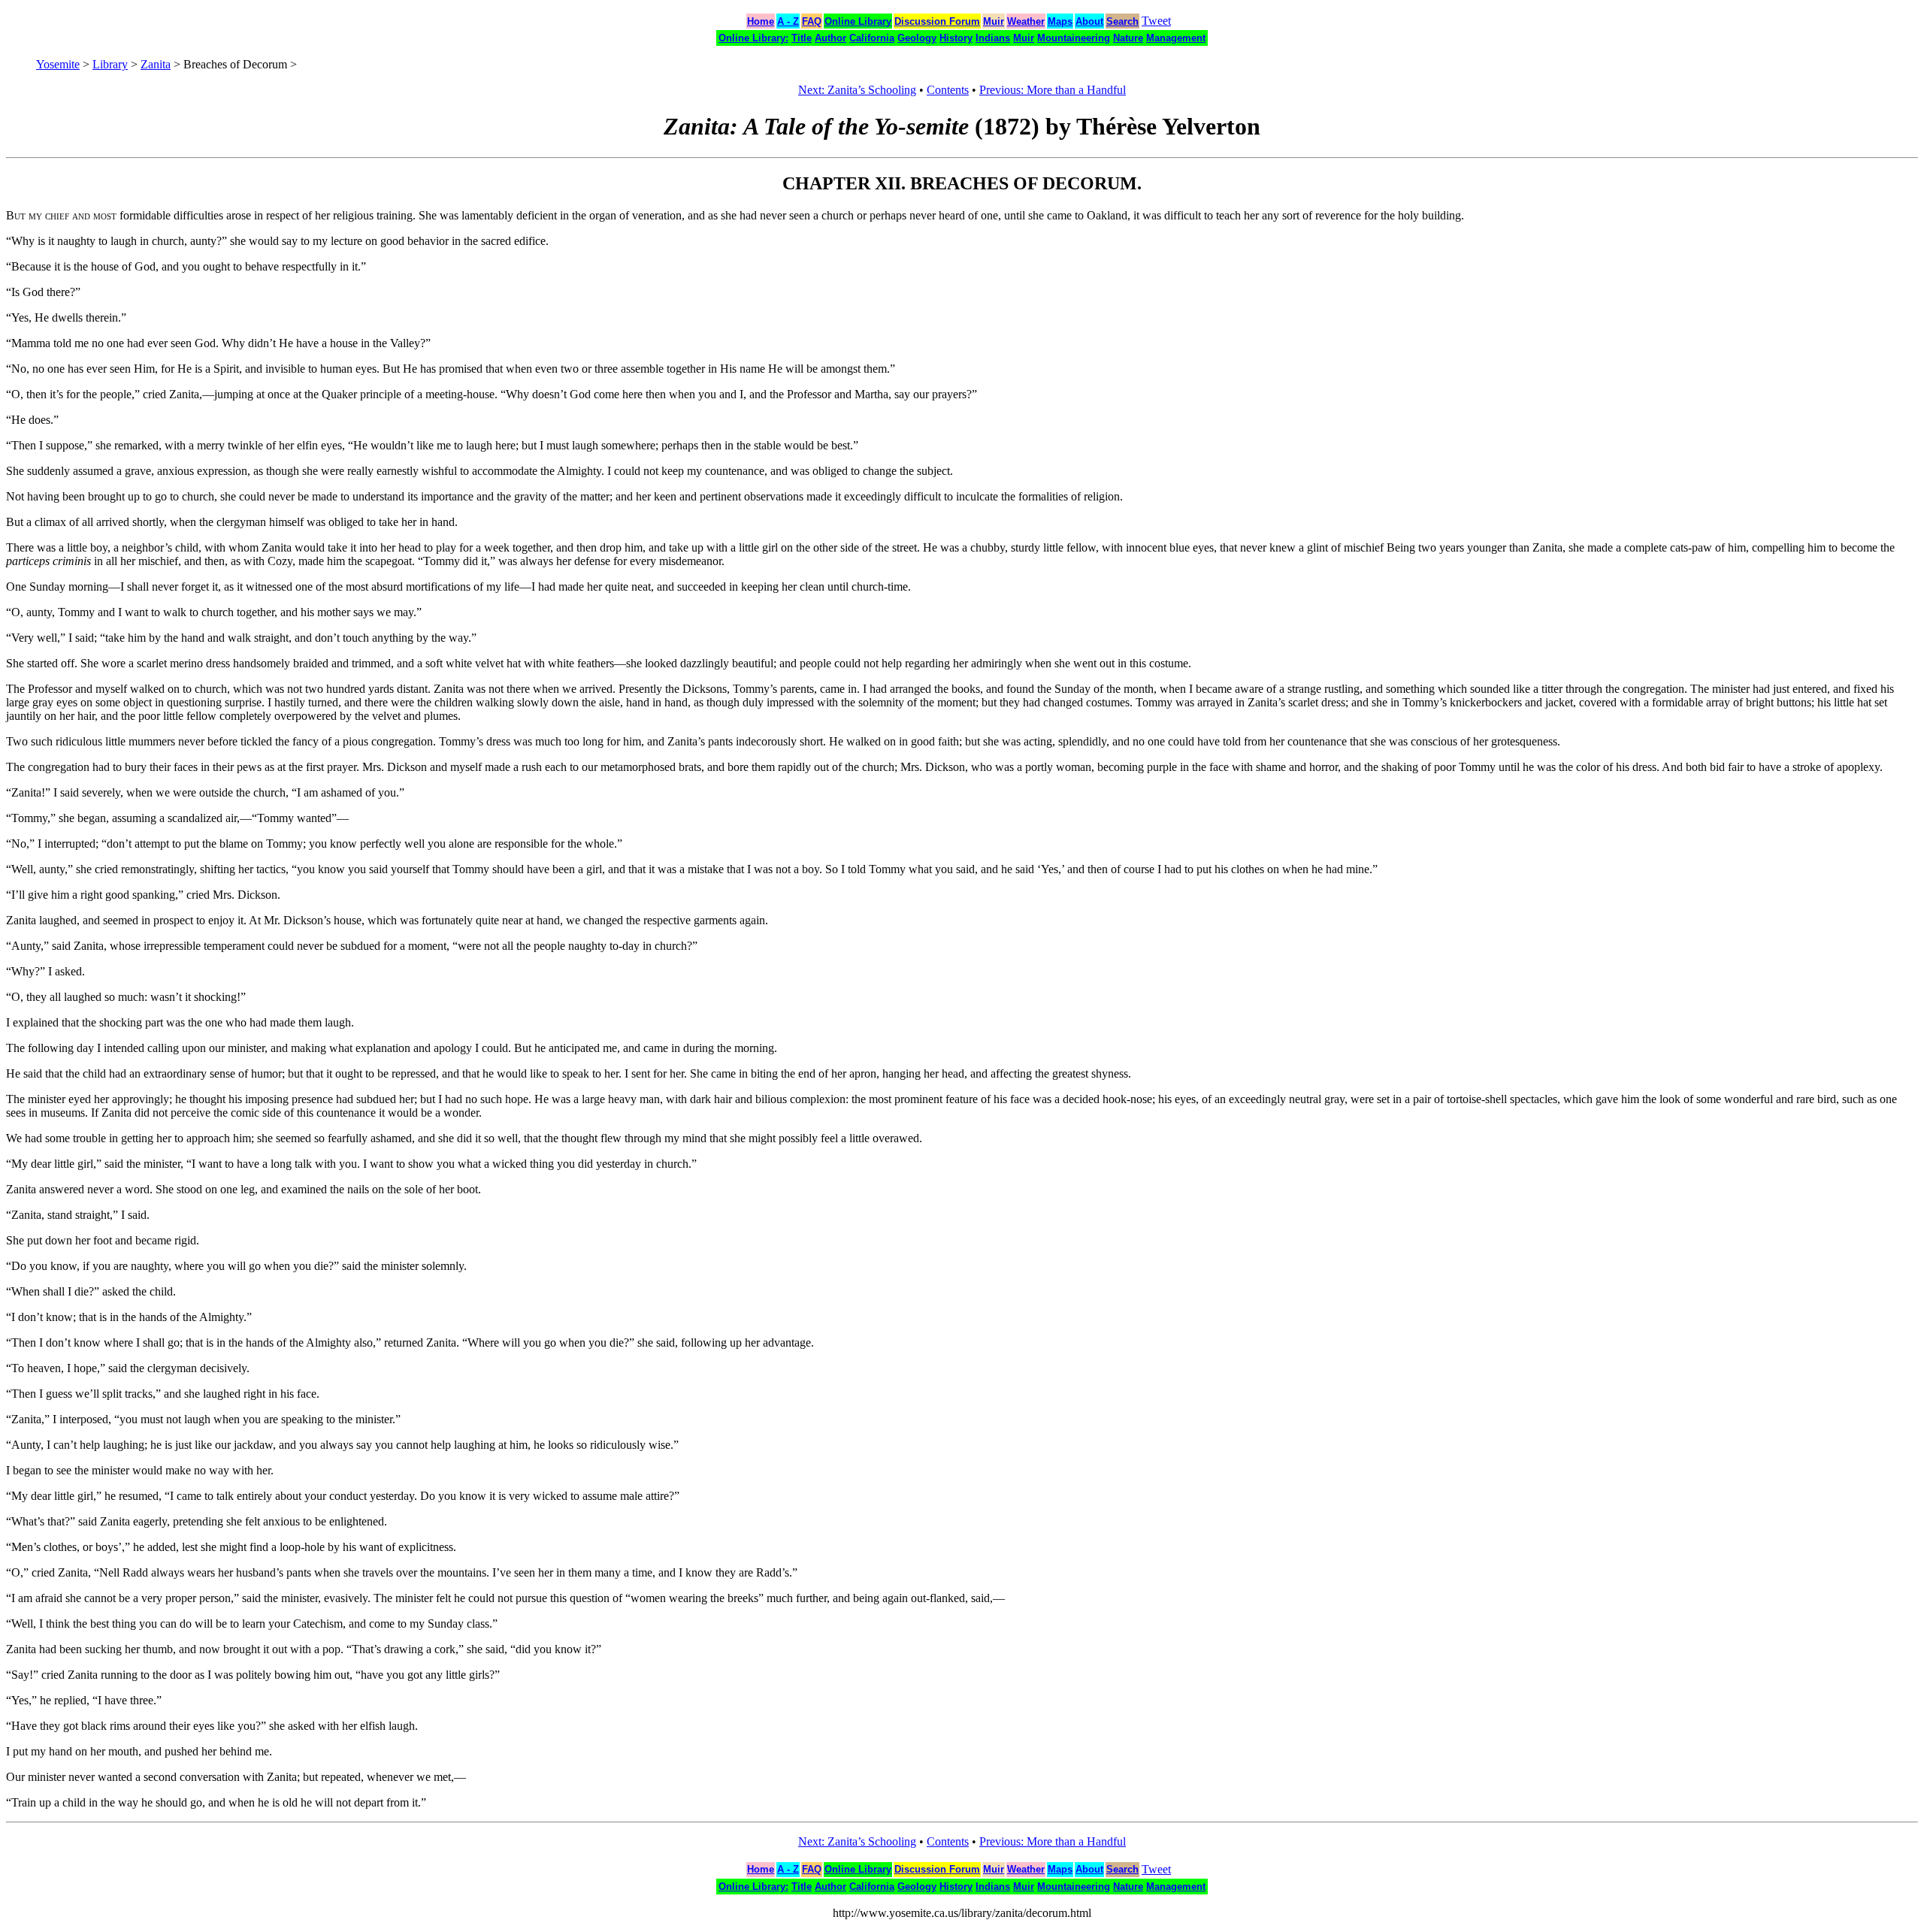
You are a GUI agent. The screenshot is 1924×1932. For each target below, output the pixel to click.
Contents (948, 90)
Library (110, 64)
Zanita (156, 64)
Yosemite (58, 64)
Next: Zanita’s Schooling (857, 90)
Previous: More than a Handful (1053, 90)
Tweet (1156, 21)
